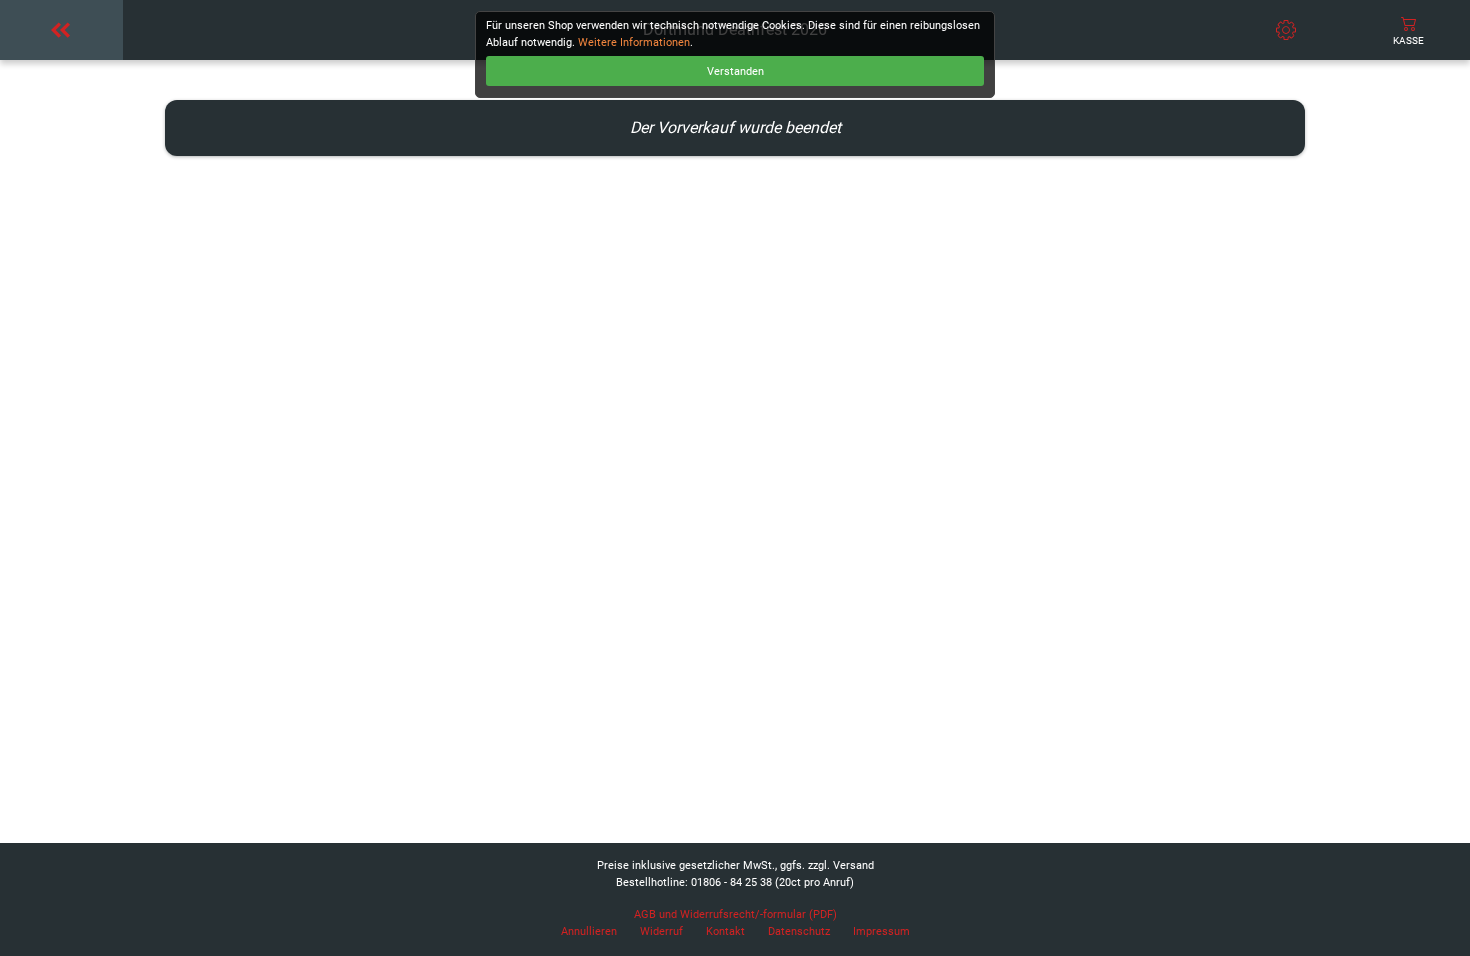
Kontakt (725, 931)
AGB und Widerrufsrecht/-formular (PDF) (735, 914)
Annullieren (589, 931)
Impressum (881, 931)
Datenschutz (799, 931)
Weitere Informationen (634, 42)
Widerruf (661, 931)
